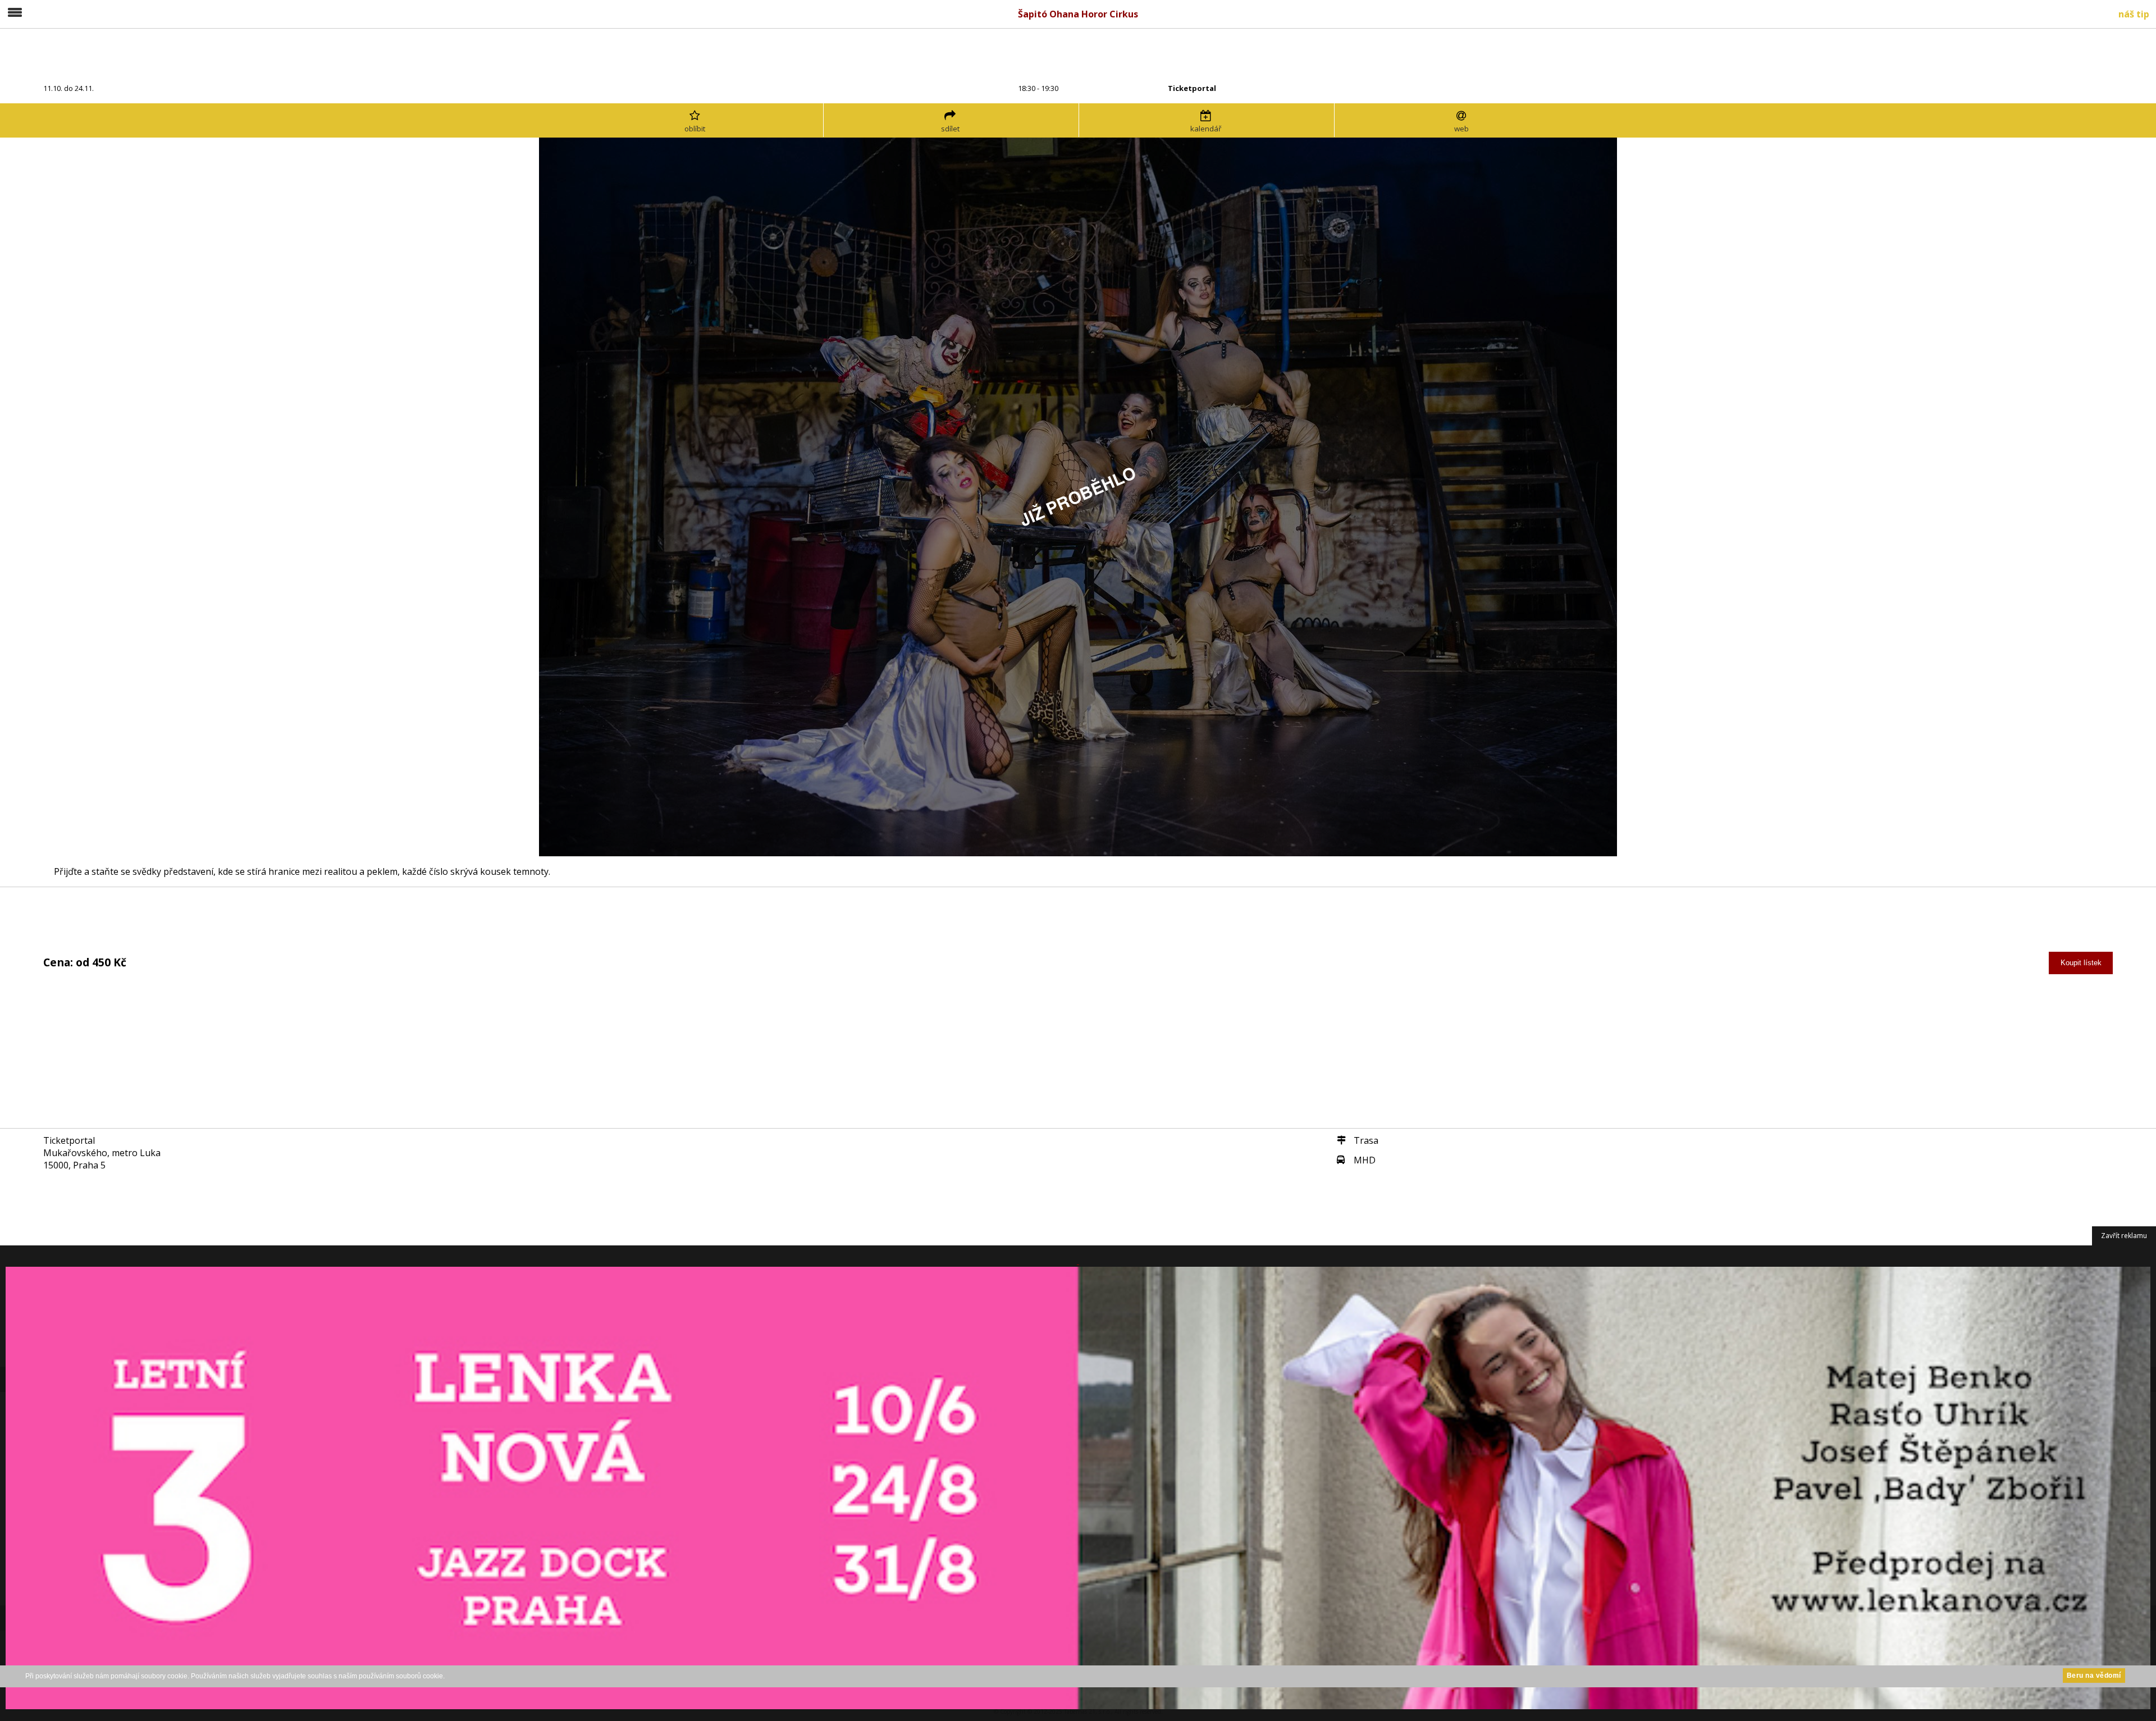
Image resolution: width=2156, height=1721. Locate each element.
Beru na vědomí (2094, 1676)
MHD (1365, 1160)
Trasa (1366, 1140)
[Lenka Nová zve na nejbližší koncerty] (1078, 1483)
